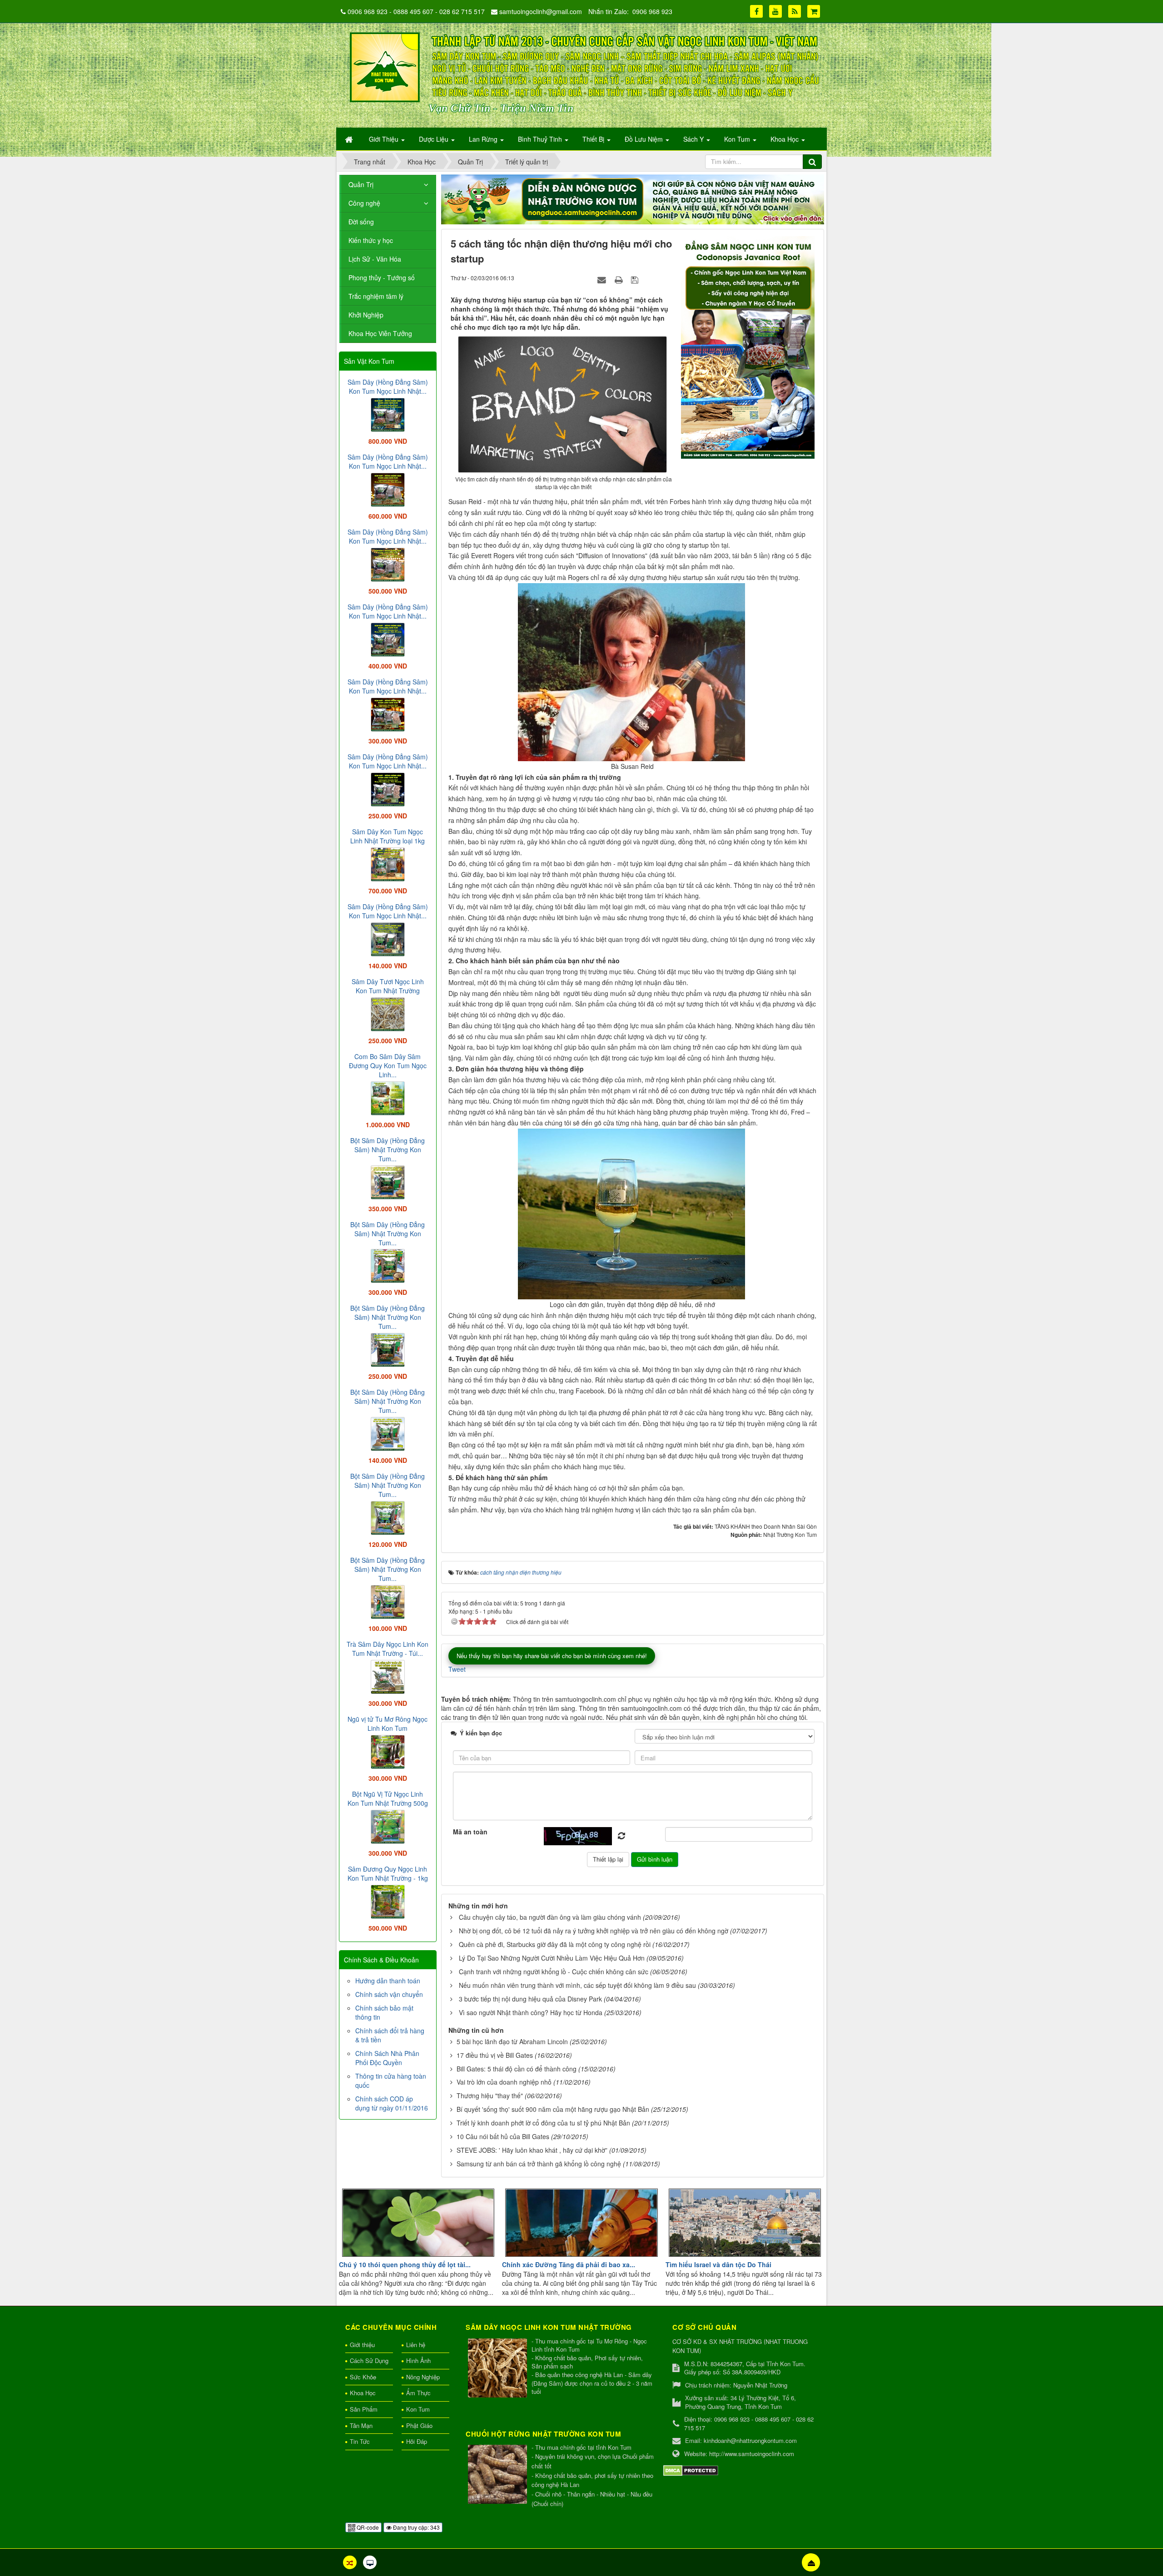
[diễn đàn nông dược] (633, 198)
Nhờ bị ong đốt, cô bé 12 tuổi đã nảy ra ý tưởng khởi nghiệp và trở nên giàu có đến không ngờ (594, 1931)
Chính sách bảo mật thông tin (384, 2012)
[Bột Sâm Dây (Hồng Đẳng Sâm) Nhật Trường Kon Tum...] (388, 1181)
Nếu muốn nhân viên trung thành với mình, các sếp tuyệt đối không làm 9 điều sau (577, 1985)
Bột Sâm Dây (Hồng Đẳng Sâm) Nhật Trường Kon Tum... (388, 1149)
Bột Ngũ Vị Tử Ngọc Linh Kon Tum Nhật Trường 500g (388, 1798)
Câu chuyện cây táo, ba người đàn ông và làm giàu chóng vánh (550, 1917)
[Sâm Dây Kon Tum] (749, 347)
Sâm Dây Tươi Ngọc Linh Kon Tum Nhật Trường (388, 986)
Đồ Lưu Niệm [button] (645, 139)
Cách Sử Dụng (369, 2361)
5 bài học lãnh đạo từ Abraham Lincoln (512, 2041)
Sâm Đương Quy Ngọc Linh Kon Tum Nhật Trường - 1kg (388, 1873)
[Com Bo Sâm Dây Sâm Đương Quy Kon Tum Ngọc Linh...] (388, 1097)
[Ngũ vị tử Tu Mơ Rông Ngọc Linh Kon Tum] (388, 1751)
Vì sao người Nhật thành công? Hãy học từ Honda (531, 2012)
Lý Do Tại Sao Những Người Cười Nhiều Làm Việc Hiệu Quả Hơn (552, 1958)
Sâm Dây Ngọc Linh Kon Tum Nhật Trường (549, 2327)
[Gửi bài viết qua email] (603, 279)
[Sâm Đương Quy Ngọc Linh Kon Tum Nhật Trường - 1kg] (388, 1901)
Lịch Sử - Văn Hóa (375, 259)
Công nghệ (364, 203)
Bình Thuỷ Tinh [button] (541, 139)
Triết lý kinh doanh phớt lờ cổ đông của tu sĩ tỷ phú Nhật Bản (543, 2123)
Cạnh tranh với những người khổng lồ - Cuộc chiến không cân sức (554, 1972)
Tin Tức (360, 2441)
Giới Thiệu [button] (385, 139)
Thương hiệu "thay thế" (490, 2095)
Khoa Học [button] (785, 139)
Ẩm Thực (418, 2393)
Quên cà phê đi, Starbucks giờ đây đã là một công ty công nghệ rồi (555, 1944)
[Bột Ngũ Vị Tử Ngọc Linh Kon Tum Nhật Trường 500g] (388, 1826)
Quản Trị (361, 184)
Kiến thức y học (371, 240)
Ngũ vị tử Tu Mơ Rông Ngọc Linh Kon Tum (388, 1724)
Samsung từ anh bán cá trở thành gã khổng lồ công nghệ (539, 2164)
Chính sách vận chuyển (389, 1994)
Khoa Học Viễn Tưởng (380, 333)
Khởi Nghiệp (366, 315)
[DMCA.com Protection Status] (691, 2469)
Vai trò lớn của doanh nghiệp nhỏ (504, 2082)
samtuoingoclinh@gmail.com (541, 11)
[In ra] (620, 279)
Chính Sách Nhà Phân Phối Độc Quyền (387, 2058)
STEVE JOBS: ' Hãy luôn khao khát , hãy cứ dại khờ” (532, 2150)
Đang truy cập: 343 (416, 2527)
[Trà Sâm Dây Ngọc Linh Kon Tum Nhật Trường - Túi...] (388, 1676)
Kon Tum (418, 2409)
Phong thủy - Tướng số (382, 277)
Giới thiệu (362, 2345)
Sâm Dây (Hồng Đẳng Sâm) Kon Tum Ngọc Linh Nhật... (388, 386)
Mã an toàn (470, 1832)
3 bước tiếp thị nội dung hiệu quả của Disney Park (530, 1999)
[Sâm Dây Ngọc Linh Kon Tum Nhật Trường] (499, 2369)
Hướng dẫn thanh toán (388, 1981)
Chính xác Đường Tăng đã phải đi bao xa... (569, 2264)
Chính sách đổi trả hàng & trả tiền (390, 2035)
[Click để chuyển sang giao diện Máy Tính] (370, 2562)
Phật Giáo (419, 2425)
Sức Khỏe (363, 2377)
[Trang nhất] (350, 139)
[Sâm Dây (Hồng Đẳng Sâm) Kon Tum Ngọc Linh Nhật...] (388, 414)
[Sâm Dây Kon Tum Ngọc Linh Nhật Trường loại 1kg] (388, 863)
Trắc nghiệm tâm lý (376, 296)
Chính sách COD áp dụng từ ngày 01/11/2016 (392, 2103)
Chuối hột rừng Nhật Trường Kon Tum (543, 2434)
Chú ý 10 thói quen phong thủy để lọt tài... (405, 2264)
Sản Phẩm (364, 2409)
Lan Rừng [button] (484, 139)
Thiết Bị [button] (594, 139)
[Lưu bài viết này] (636, 279)
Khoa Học (363, 2393)
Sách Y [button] (694, 139)
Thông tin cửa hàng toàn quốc (391, 2081)
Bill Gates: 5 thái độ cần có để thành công (517, 2069)
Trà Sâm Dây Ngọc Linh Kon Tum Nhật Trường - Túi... (388, 1649)
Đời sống (361, 222)
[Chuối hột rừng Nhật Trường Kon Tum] (499, 2475)
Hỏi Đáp (417, 2441)
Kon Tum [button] (738, 139)
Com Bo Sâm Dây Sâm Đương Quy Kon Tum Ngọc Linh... (388, 1065)
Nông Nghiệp (423, 2377)
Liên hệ (416, 2345)
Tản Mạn (361, 2425)
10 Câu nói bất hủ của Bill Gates (503, 2136)
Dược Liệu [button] (435, 139)
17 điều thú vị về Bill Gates (495, 2055)
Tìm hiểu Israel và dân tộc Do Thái (718, 2264)
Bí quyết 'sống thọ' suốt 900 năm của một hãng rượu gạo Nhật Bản (553, 2109)
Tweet (457, 1669)
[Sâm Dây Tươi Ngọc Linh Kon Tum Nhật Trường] (388, 1013)
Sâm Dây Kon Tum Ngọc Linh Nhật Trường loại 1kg (388, 836)
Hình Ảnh (418, 2361)
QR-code (367, 2527)
